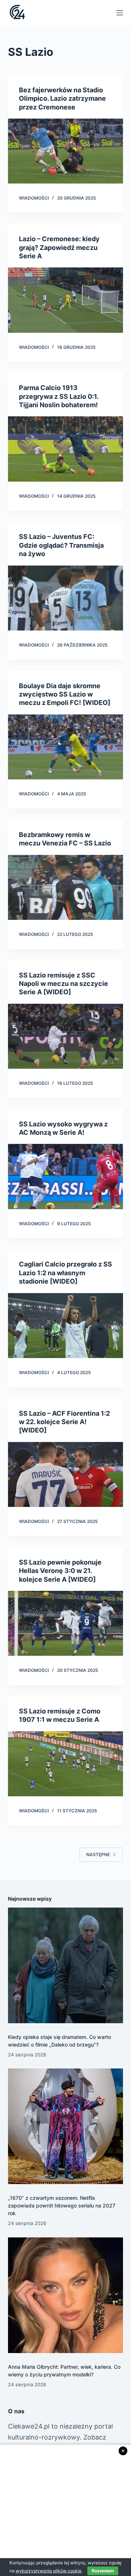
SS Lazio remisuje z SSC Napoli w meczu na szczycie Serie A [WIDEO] (63, 984)
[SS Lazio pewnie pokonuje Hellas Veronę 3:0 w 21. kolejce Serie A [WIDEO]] (66, 1623)
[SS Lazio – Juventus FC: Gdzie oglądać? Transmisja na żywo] (66, 598)
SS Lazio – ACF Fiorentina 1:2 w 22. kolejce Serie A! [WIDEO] (64, 1422)
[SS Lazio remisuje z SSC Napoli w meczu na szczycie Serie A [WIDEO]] (66, 1036)
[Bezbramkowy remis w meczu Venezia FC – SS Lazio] (66, 887)
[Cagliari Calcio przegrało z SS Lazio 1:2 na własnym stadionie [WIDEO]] (66, 1326)
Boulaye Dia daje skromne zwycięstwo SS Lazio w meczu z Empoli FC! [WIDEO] (65, 694)
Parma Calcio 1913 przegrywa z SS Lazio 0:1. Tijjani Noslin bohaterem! (59, 396)
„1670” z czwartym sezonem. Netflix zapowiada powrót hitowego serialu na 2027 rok (62, 2205)
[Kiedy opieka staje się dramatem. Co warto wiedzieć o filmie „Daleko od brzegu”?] (66, 1965)
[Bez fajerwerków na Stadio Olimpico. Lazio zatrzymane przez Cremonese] (66, 151)
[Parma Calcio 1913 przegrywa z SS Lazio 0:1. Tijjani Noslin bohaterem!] (66, 449)
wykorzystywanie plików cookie (49, 2571)
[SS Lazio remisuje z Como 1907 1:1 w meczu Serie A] (66, 1764)
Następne (98, 1854)
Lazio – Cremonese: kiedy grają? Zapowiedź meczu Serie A (59, 247)
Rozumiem (103, 2571)
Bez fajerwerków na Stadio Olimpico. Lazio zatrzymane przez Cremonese (62, 99)
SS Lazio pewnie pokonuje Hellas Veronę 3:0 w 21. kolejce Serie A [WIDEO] (60, 1571)
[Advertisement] (65, 2510)
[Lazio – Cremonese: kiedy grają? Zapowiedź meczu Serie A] (66, 300)
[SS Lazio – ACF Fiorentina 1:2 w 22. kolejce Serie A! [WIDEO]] (66, 1474)
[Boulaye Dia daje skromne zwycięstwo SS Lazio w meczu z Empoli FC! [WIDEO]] (66, 747)
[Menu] (120, 13)
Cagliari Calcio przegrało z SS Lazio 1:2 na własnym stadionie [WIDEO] (65, 1273)
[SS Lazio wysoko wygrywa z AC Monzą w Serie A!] (66, 1176)
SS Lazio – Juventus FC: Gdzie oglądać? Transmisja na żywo (61, 545)
